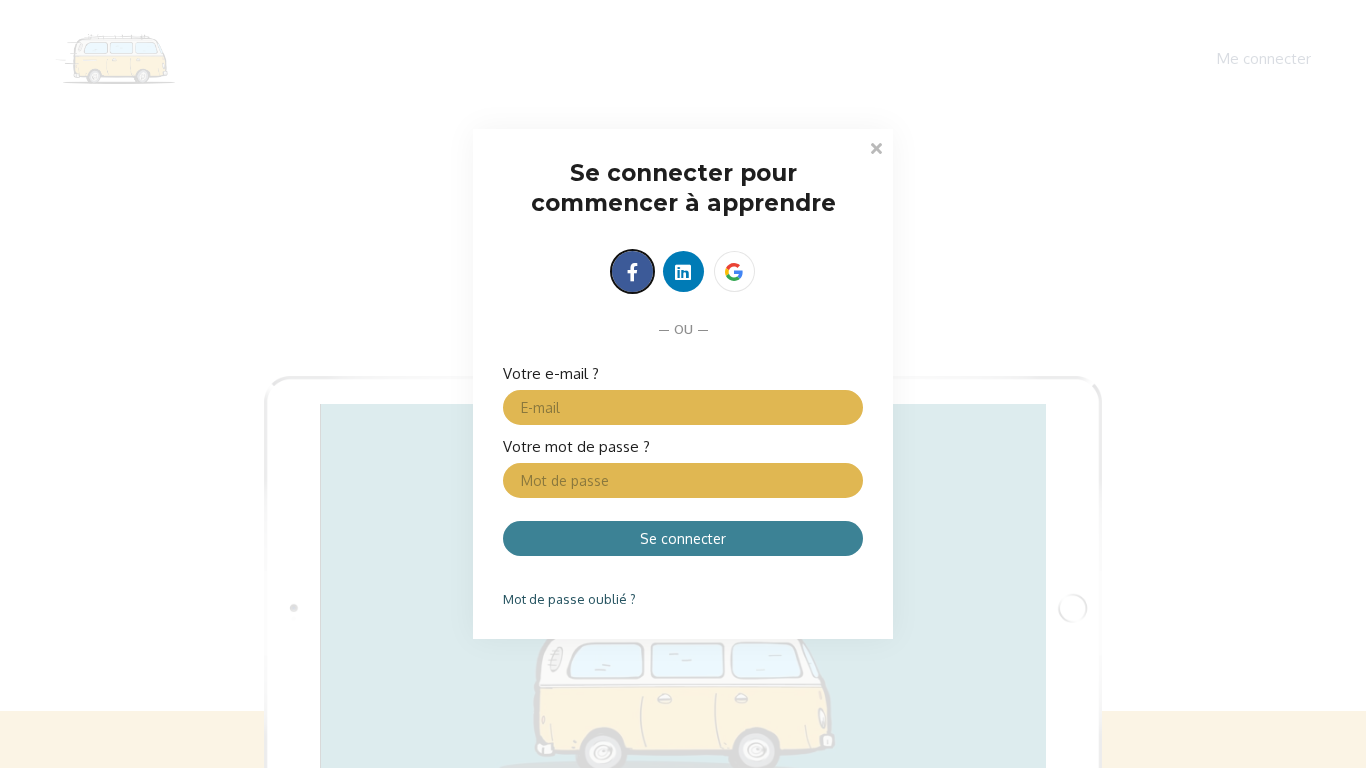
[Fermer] (876, 146)
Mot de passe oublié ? (569, 599)
